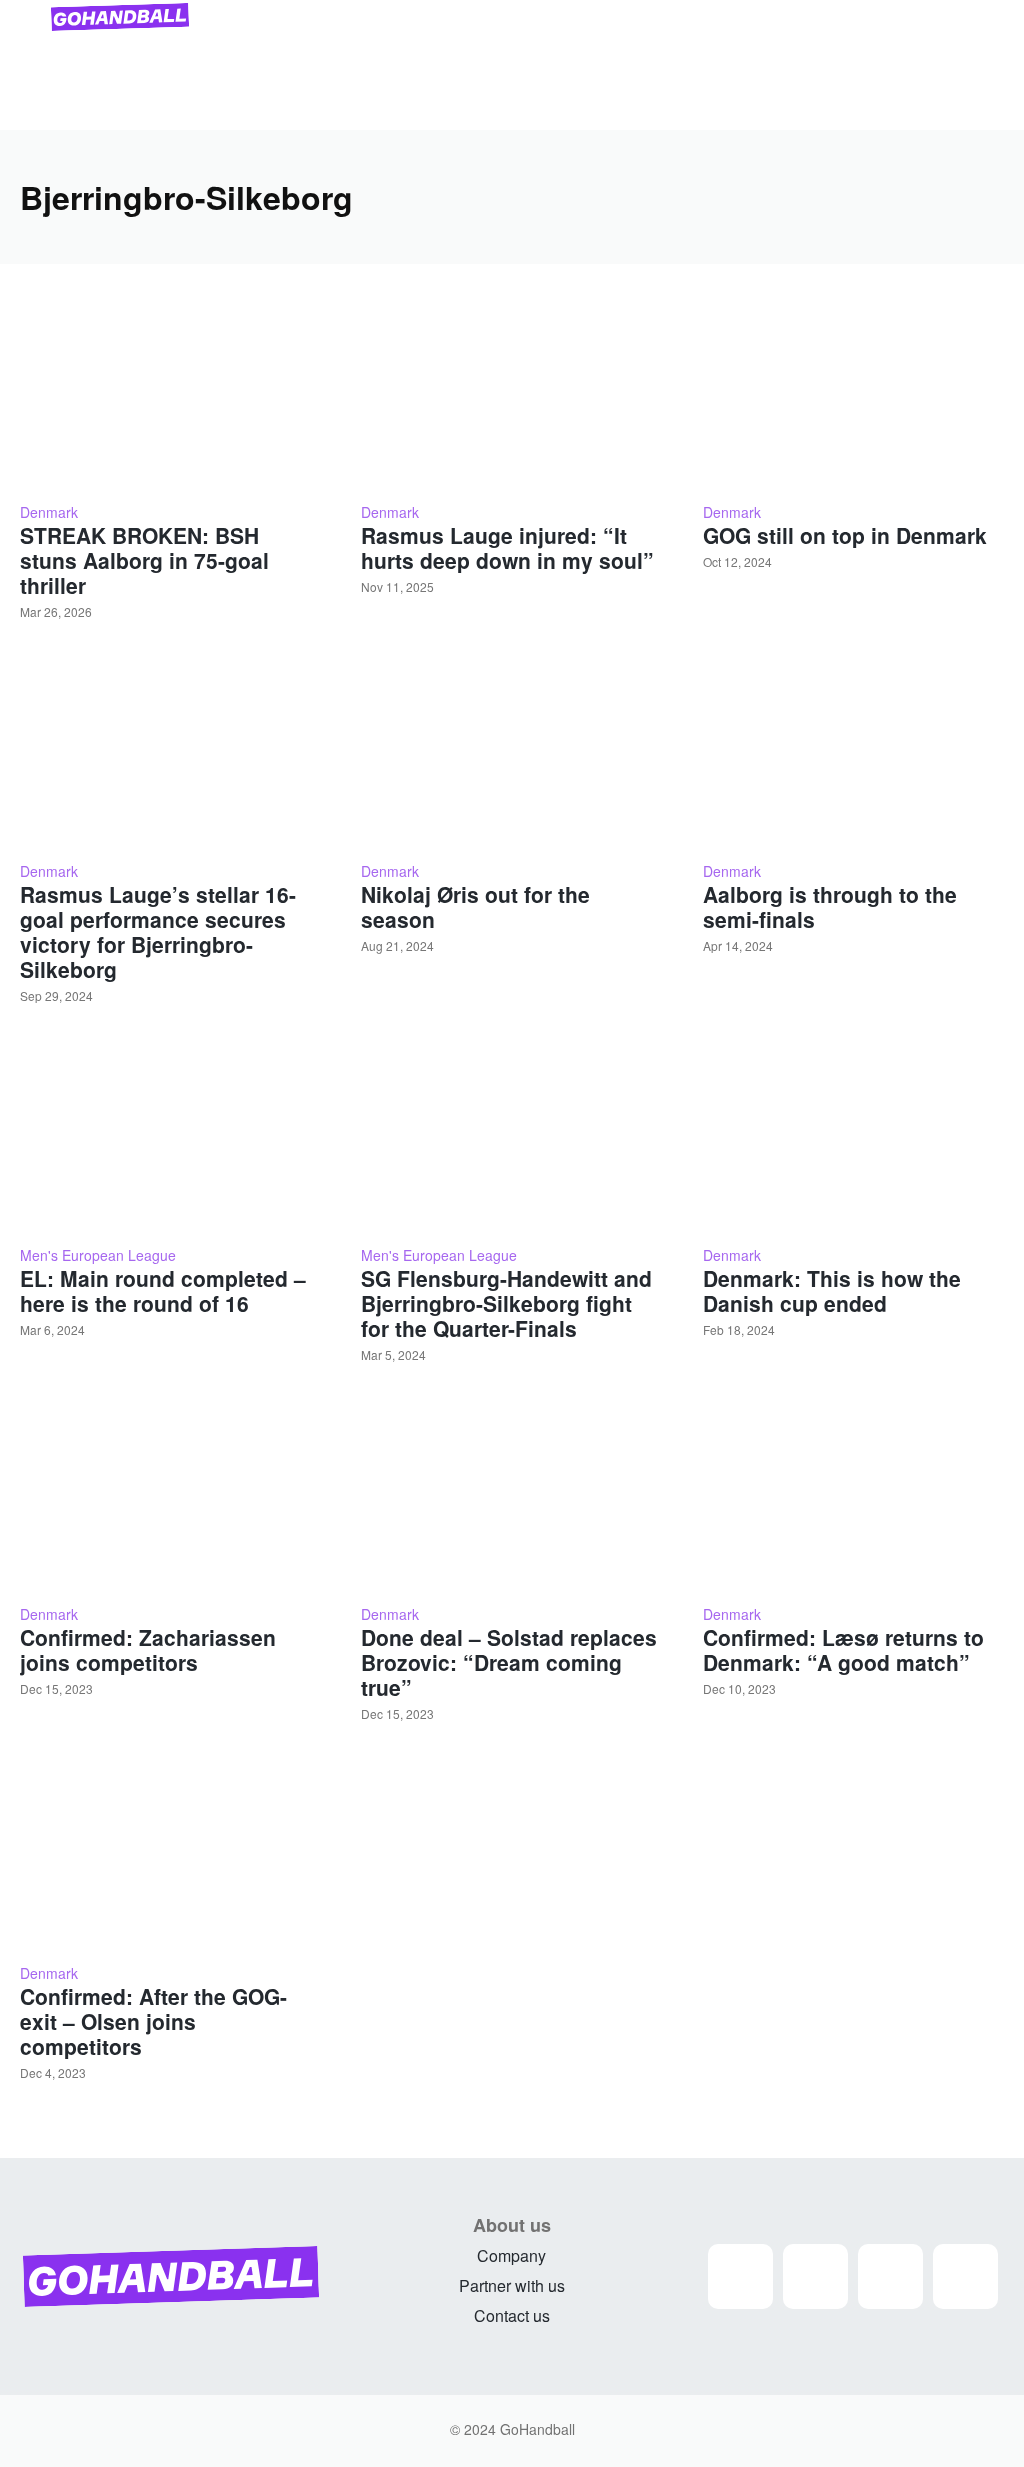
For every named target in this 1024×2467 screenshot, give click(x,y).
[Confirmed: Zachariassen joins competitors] (170, 1496)
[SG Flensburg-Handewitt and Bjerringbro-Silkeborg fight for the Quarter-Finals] (511, 1137)
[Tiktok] (965, 2276)
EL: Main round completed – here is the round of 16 (163, 1290)
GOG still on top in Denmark (845, 535)
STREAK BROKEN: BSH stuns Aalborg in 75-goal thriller (144, 560)
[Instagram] (740, 2276)
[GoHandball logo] (120, 17)
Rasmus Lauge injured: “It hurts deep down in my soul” (507, 547)
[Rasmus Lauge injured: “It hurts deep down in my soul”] (511, 394)
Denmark (49, 512)
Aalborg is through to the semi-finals (830, 906)
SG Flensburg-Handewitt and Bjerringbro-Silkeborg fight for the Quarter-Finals (506, 1303)
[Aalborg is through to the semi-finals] (853, 753)
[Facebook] (815, 2276)
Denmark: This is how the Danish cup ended (832, 1290)
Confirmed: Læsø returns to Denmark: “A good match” (843, 1649)
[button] (980, 106)
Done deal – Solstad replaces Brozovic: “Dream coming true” (509, 1662)
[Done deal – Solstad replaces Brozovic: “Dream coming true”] (511, 1496)
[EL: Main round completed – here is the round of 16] (170, 1137)
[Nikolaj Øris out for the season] (511, 753)
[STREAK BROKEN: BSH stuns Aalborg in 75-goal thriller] (170, 394)
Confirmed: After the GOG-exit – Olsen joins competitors (153, 2021)
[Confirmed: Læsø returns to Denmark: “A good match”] (853, 1496)
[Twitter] (890, 2276)
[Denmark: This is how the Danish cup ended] (853, 1137)
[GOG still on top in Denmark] (853, 394)
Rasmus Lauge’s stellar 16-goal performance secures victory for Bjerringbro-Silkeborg (158, 931)
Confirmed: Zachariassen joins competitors (148, 1649)
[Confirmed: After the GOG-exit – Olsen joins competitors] (170, 1855)
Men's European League (98, 1255)
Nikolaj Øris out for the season (475, 906)
